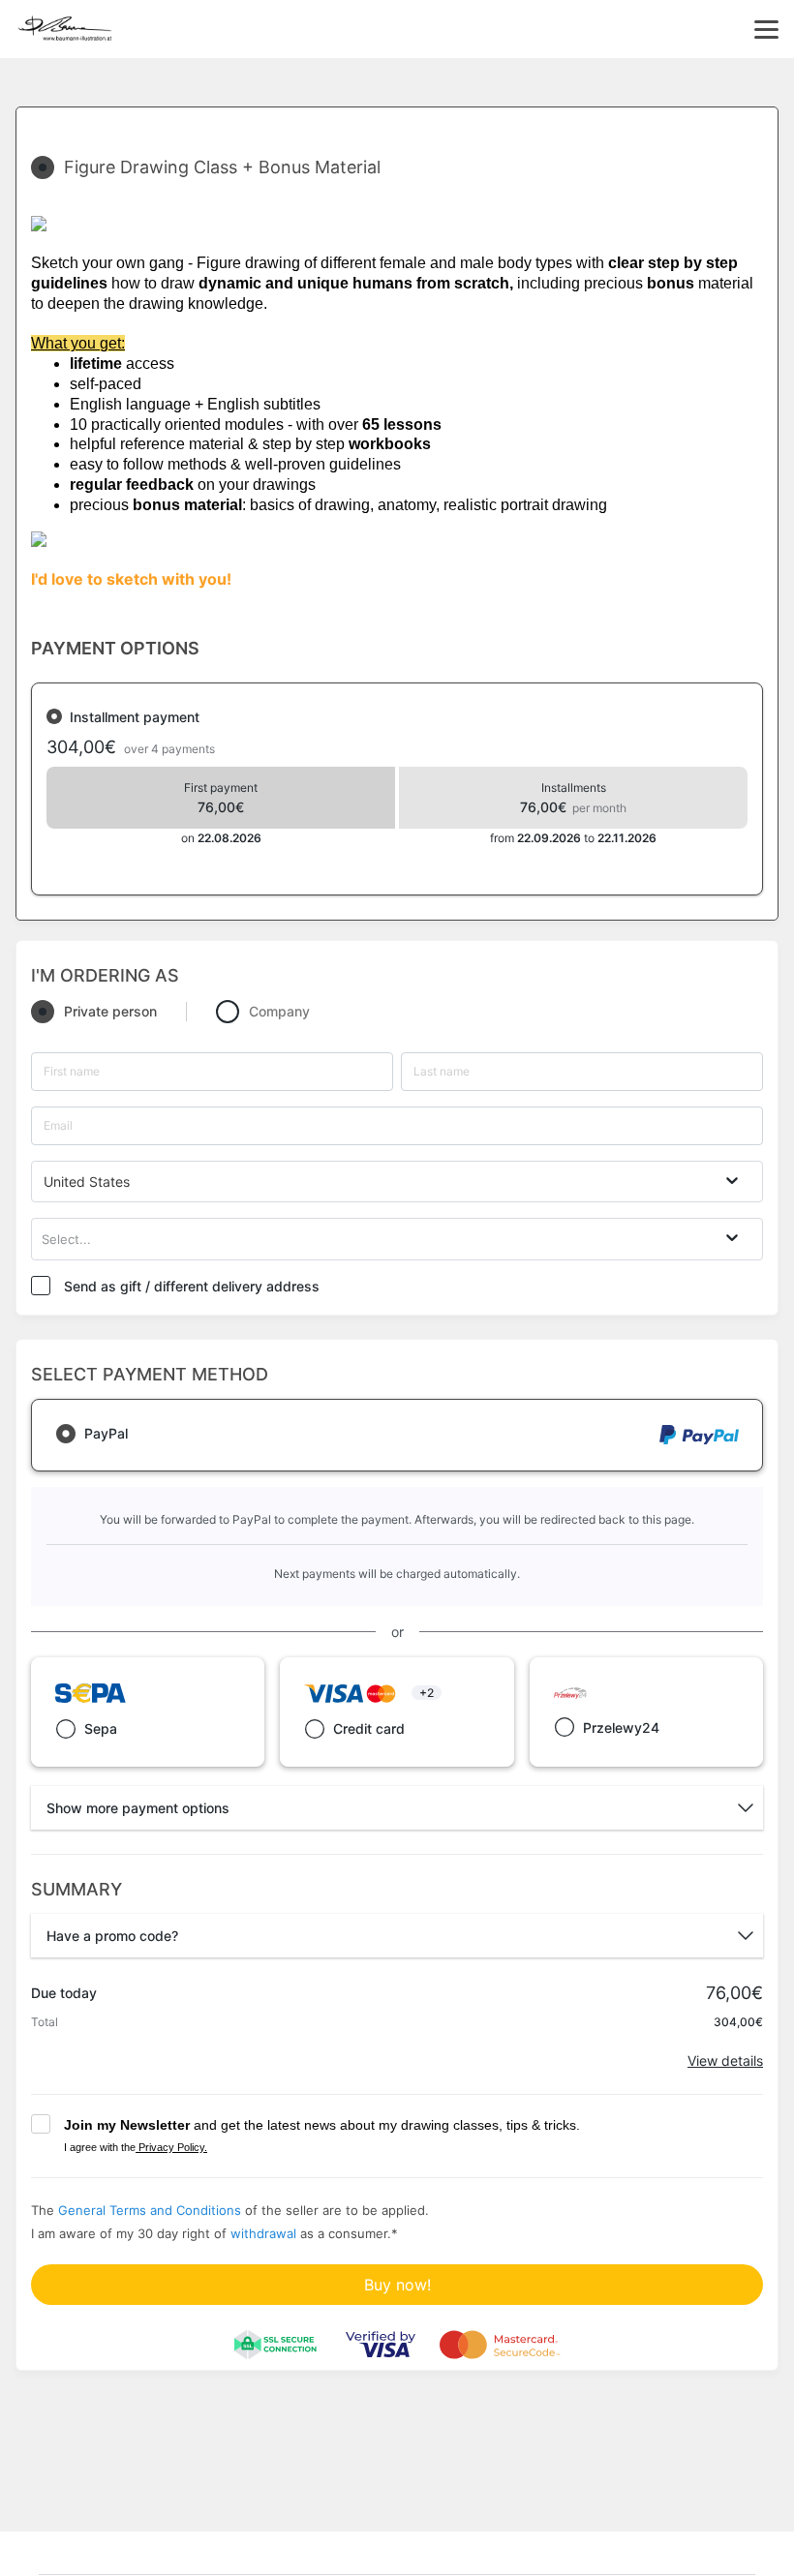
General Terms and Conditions (150, 2210)
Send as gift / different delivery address (192, 1286)
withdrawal (263, 2233)
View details (725, 2061)
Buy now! (397, 2285)
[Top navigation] (766, 29)
